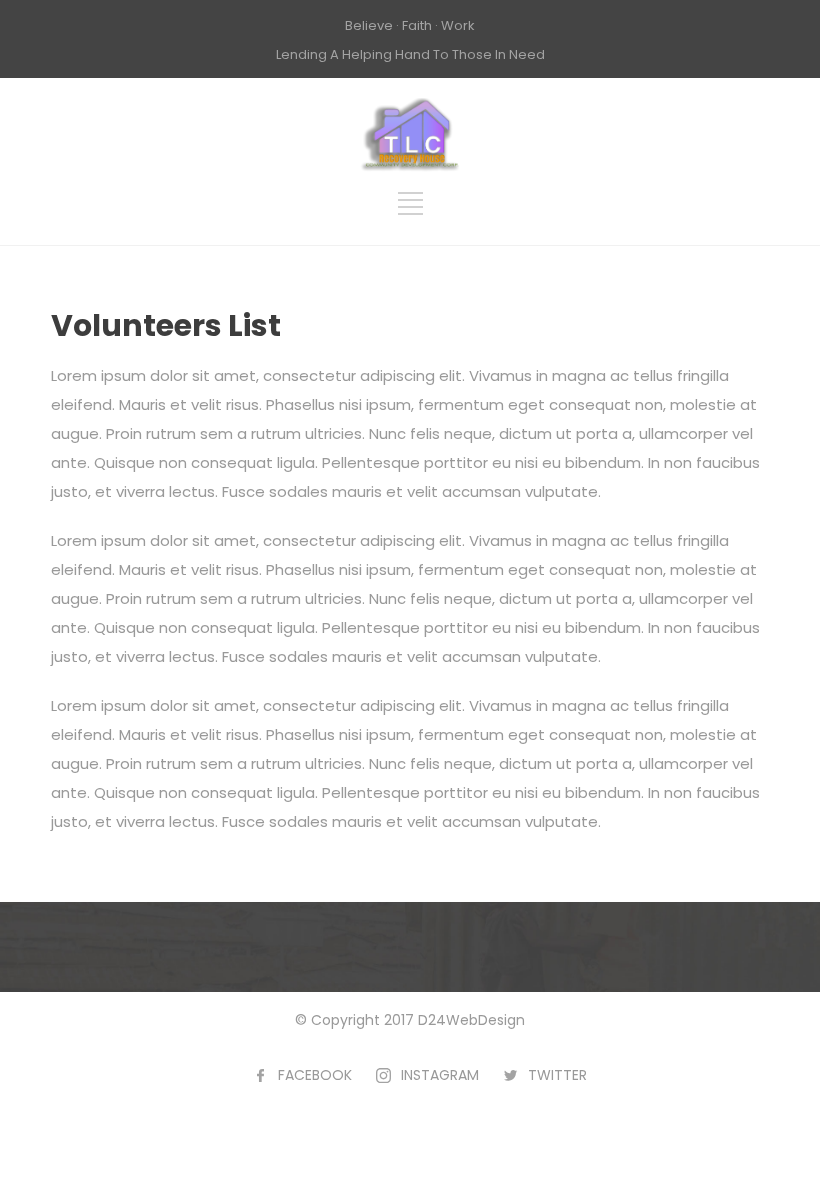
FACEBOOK (315, 1075)
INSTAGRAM (440, 1075)
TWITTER (557, 1075)
